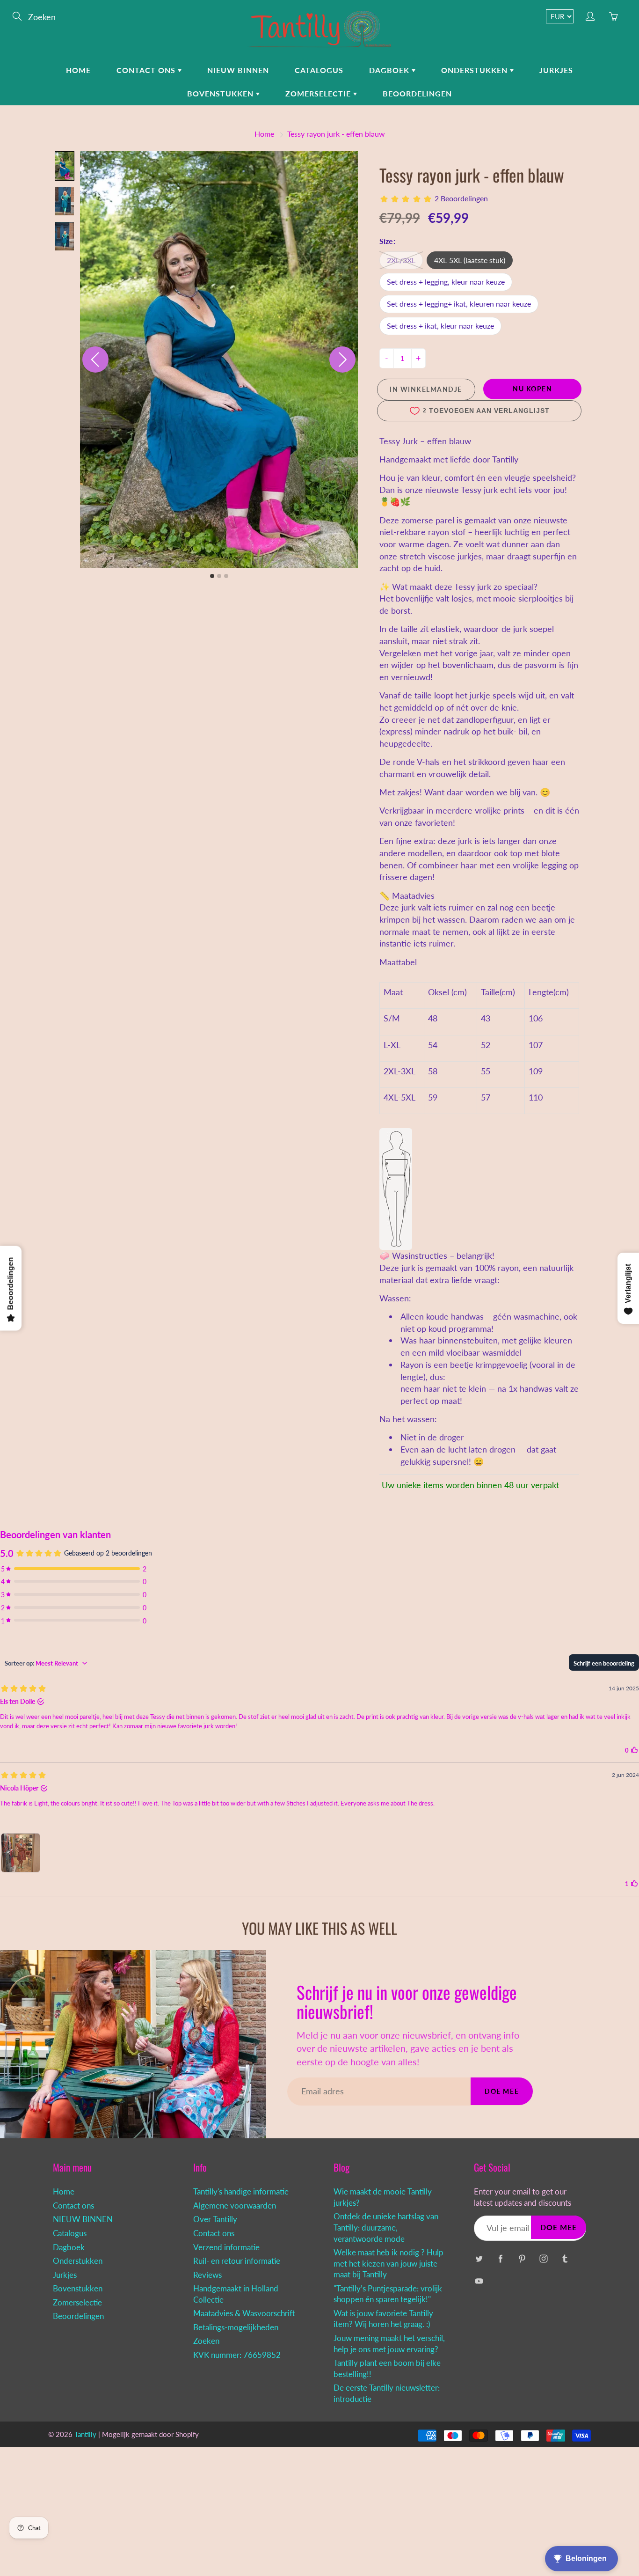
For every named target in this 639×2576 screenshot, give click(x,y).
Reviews (207, 2275)
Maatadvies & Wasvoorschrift (244, 2313)
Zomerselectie (319, 93)
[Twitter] (479, 2258)
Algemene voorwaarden (235, 2206)
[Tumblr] (565, 2258)
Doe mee (502, 2091)
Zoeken (206, 2341)
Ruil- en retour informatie (237, 2261)
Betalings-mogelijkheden (236, 2327)
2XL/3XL (401, 260)
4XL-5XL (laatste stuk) (470, 260)
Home (78, 70)
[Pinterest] (522, 2258)
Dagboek (390, 70)
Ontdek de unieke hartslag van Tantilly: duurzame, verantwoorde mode (386, 2227)
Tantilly (85, 2434)
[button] (65, 166)
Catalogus (319, 70)
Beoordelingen (417, 93)
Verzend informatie (226, 2247)
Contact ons (147, 70)
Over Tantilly (215, 2219)
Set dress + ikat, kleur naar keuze (440, 326)
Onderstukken (476, 70)
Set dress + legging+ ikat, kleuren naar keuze (459, 304)
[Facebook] (500, 2258)
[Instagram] (543, 2258)
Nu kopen (532, 389)
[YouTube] (479, 2281)
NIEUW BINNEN (238, 70)
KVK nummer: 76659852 (237, 2355)
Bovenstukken (221, 93)
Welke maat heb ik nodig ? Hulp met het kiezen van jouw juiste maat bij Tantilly (388, 2264)
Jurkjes (556, 70)
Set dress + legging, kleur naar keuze (446, 282)
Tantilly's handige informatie (241, 2192)
